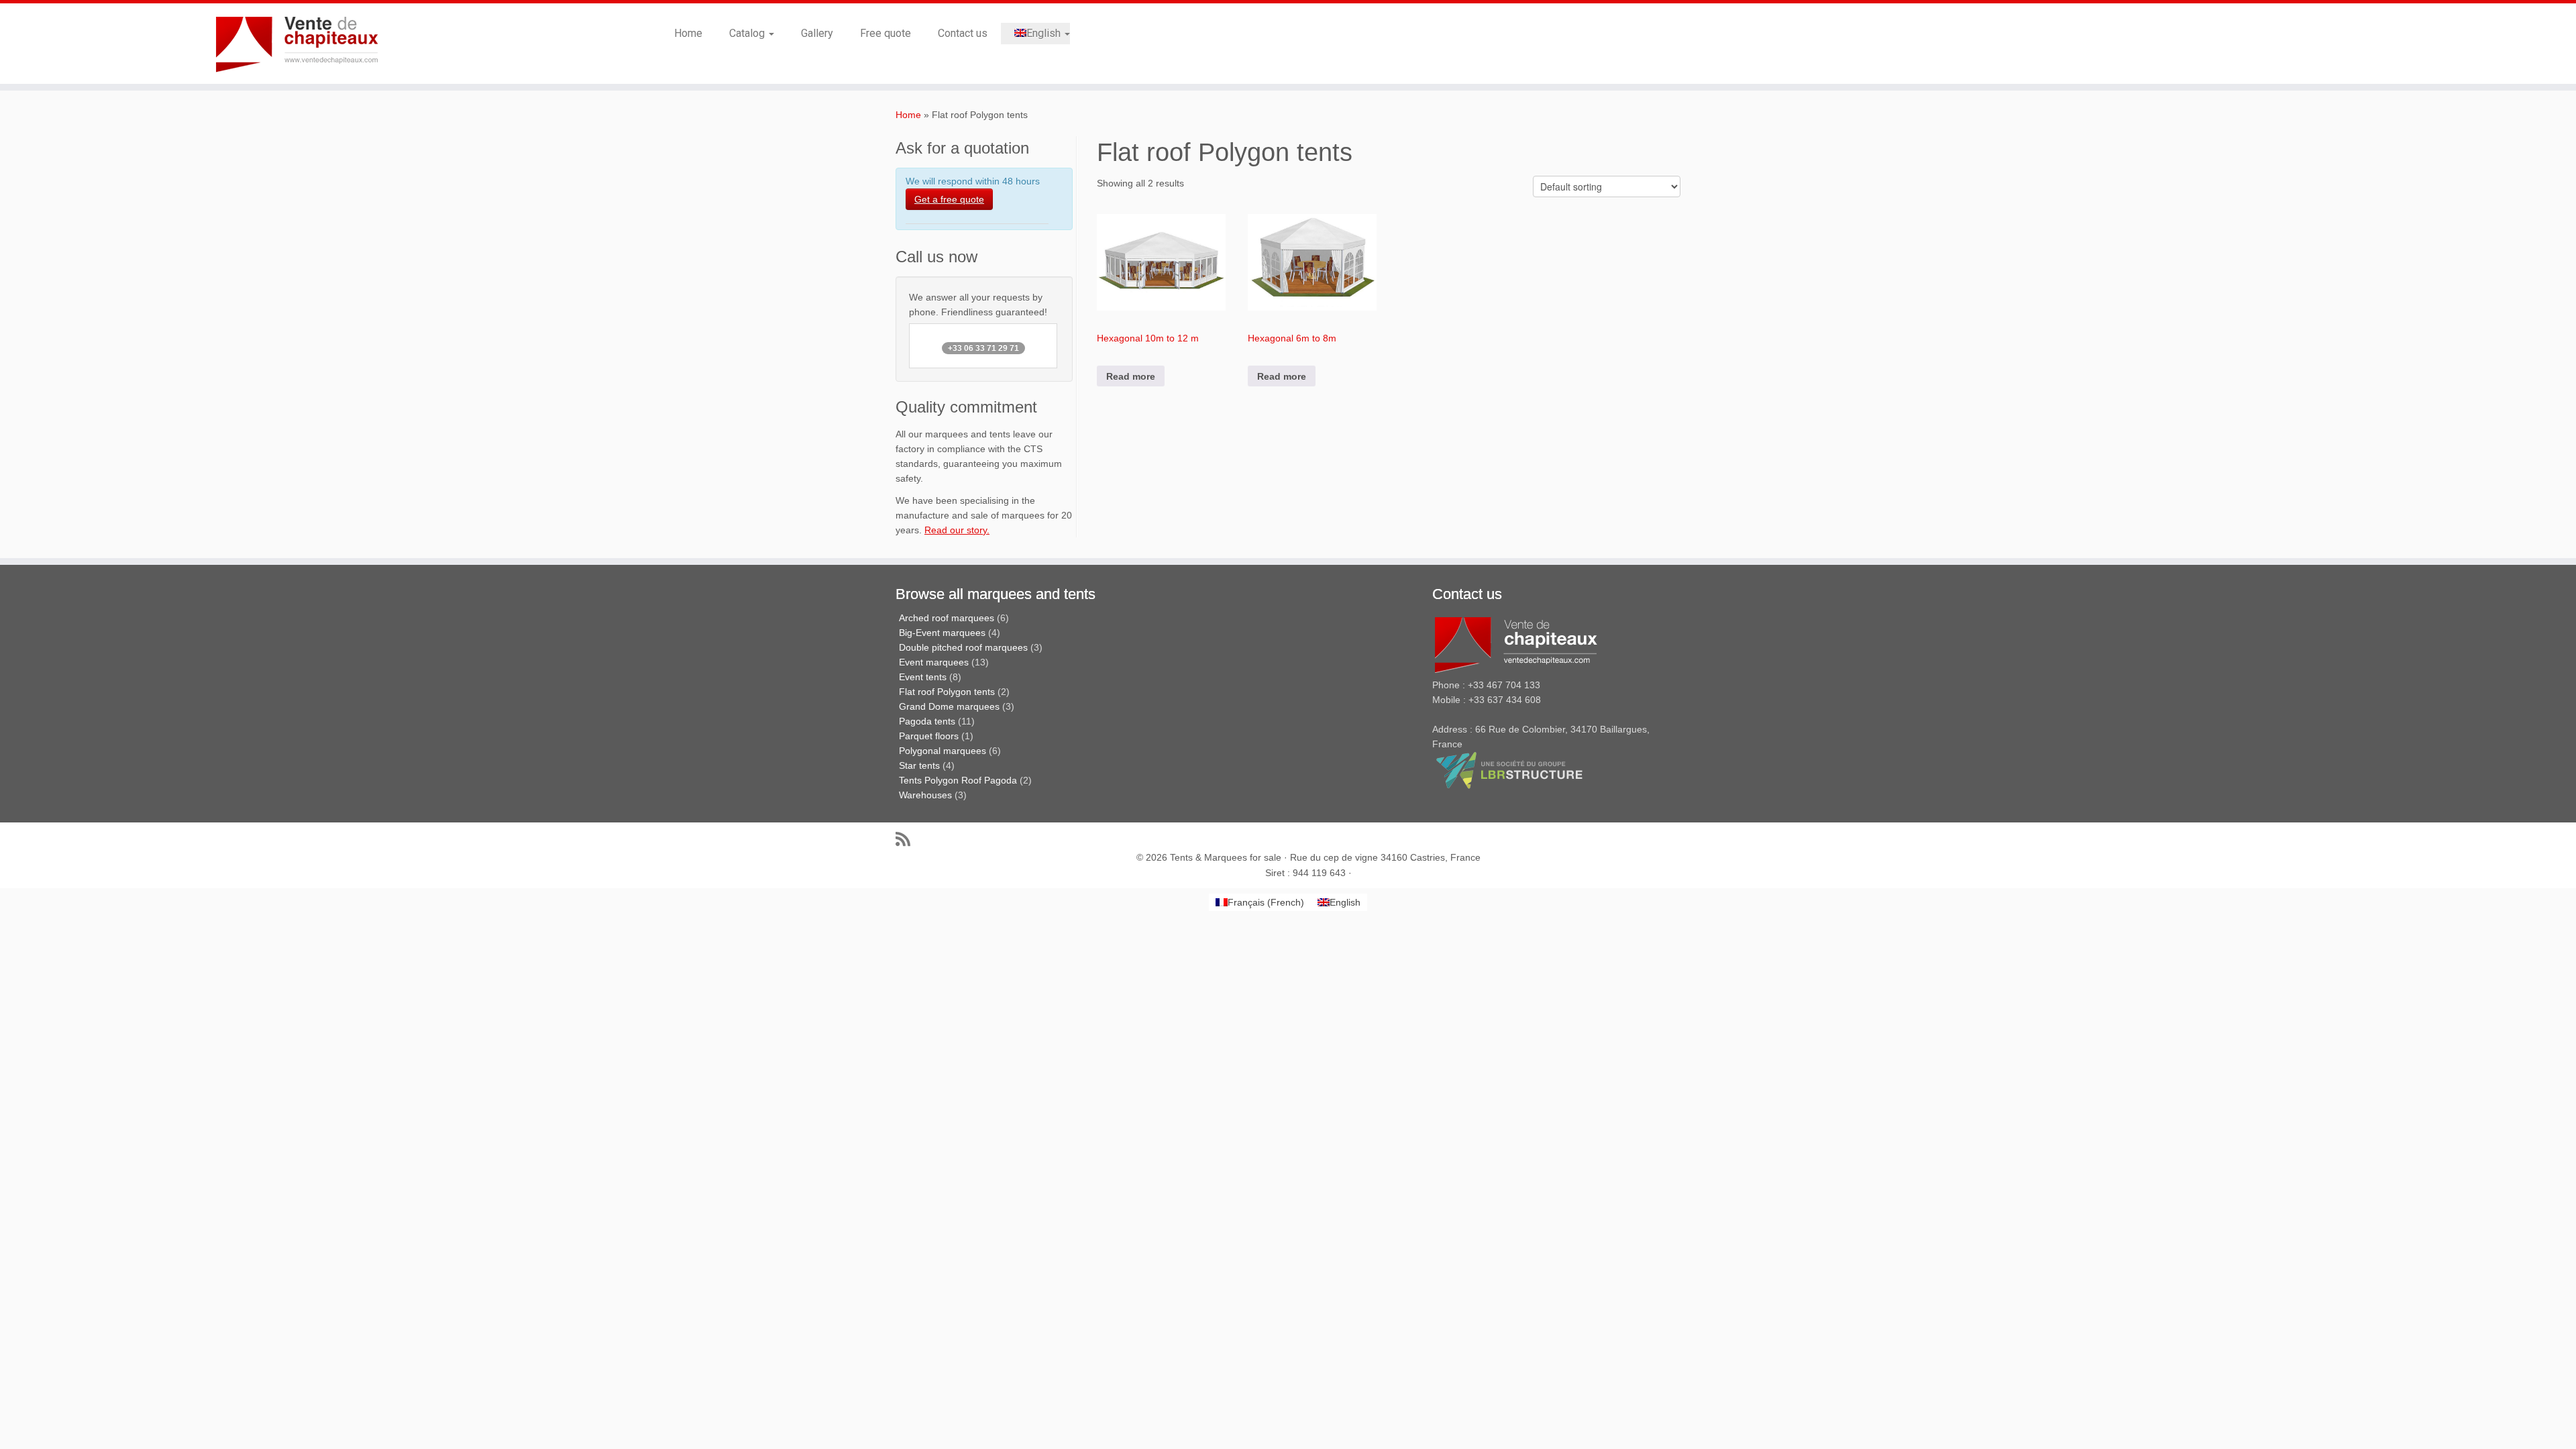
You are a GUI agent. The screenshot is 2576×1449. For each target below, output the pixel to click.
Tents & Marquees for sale (1226, 857)
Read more (1131, 376)
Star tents (919, 765)
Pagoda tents (927, 721)
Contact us (963, 33)
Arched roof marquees (947, 618)
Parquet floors (929, 736)
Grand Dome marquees (949, 706)
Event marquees (934, 662)
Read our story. (957, 530)
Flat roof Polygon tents (947, 692)
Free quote (885, 33)
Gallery (817, 33)
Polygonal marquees (943, 751)
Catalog (748, 33)
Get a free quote (949, 199)
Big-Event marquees (942, 633)
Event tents (923, 677)
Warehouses (925, 795)
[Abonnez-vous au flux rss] (907, 839)
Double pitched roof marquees (963, 647)
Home (688, 33)
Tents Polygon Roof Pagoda (958, 780)
